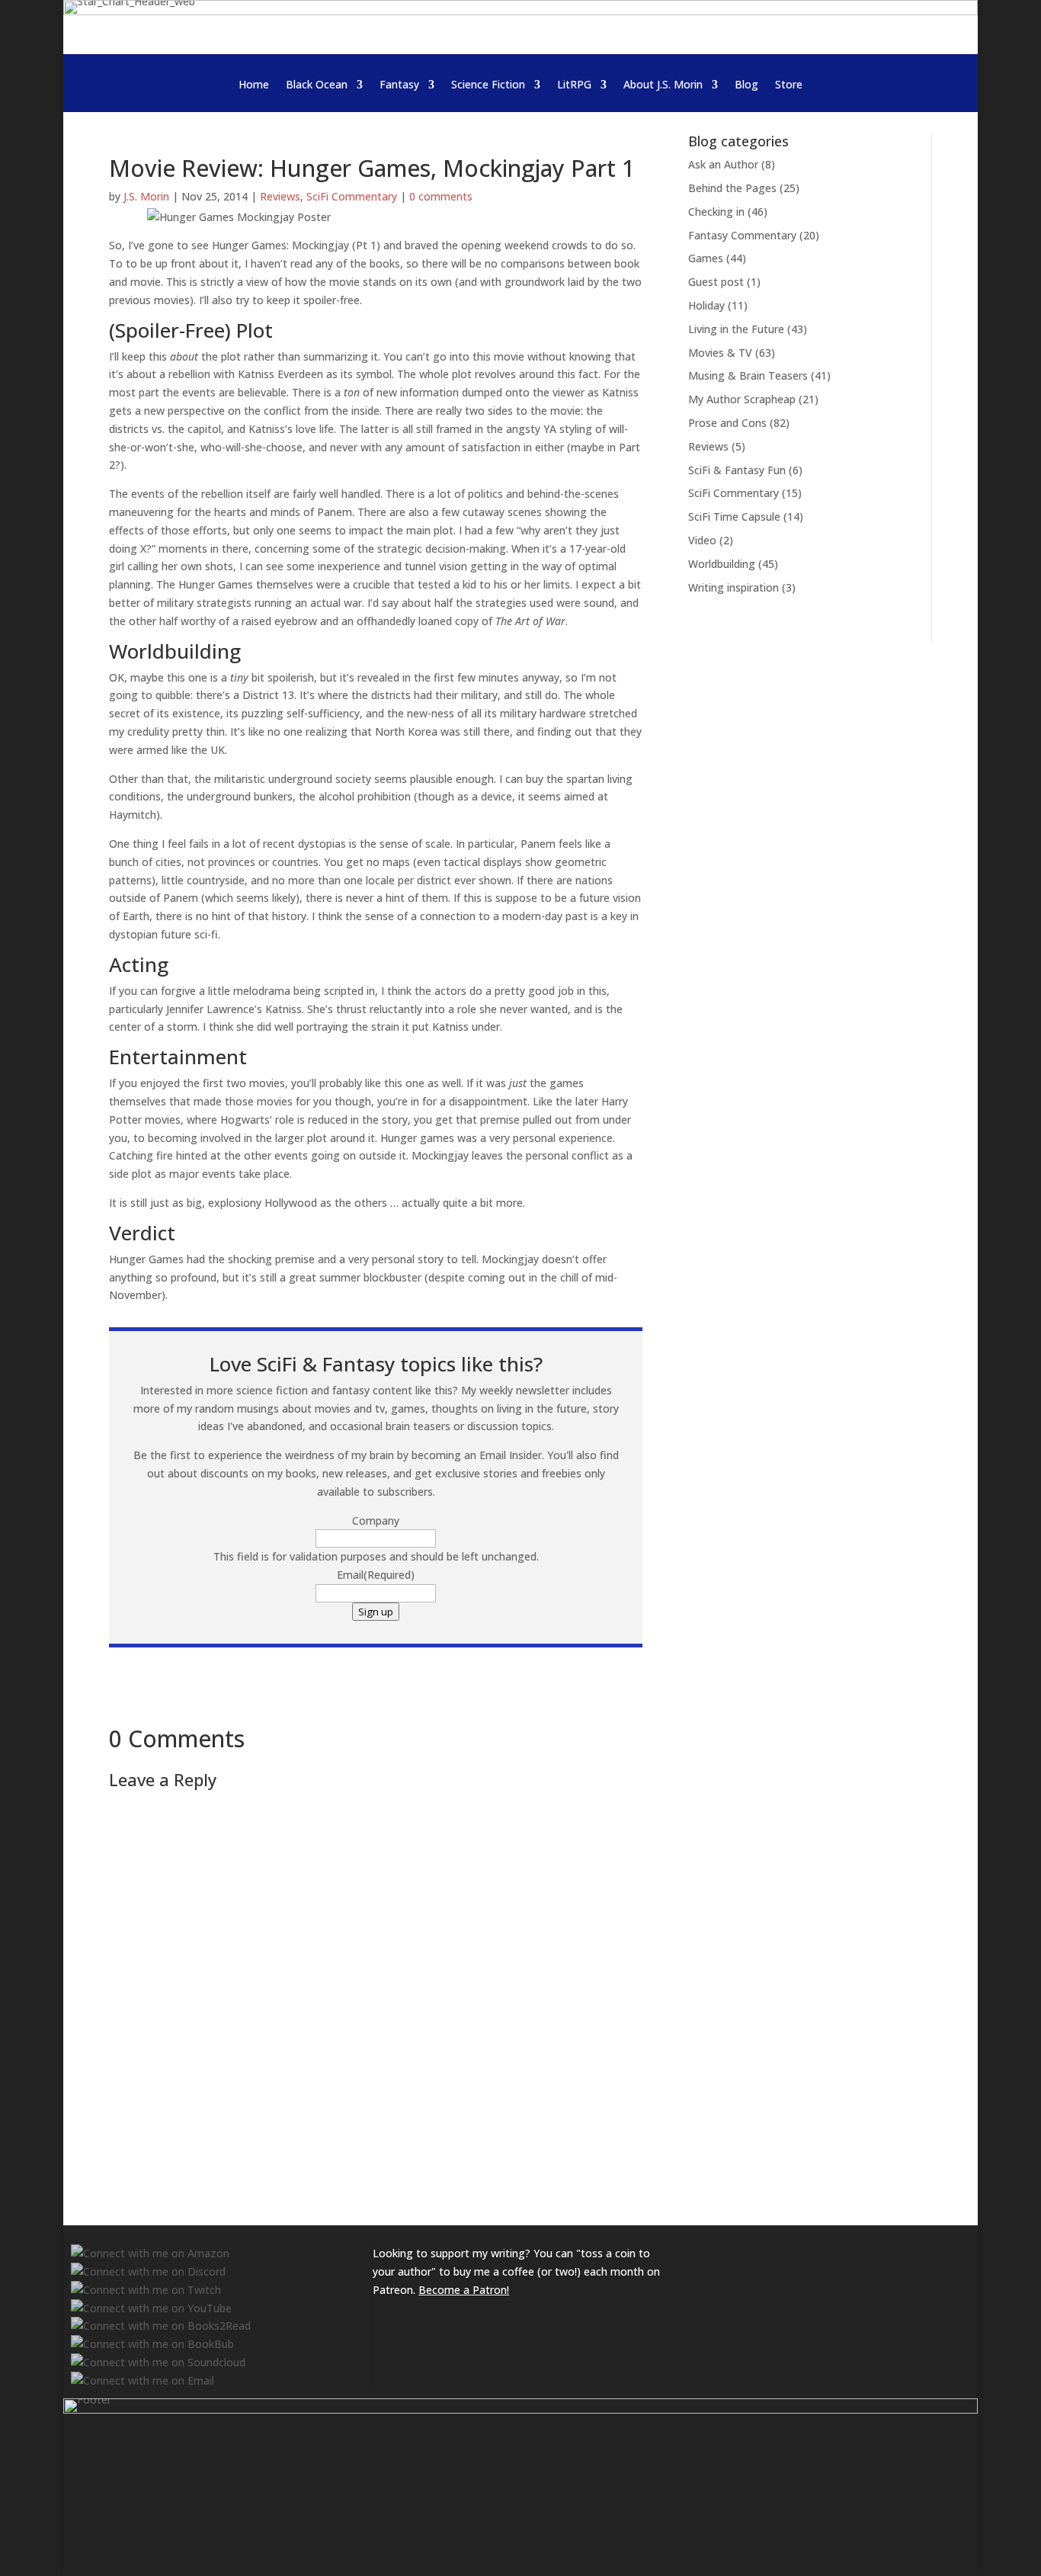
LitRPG (574, 85)
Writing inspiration (734, 587)
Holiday (706, 305)
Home (254, 85)
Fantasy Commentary (742, 235)
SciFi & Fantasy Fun (737, 470)
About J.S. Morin (663, 85)
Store (789, 85)
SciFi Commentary (352, 196)
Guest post (716, 282)
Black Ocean (317, 85)
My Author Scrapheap (742, 399)
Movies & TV (720, 353)
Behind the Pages (732, 188)
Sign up (376, 1612)
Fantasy (399, 85)
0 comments (441, 196)
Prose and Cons (727, 423)
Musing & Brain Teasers (748, 375)
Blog (746, 85)
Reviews (280, 196)
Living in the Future (736, 329)
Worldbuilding (722, 564)
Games (706, 258)
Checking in (716, 212)
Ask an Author (723, 164)
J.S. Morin (146, 196)
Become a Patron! (464, 2290)
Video (702, 540)
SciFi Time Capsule (734, 516)
